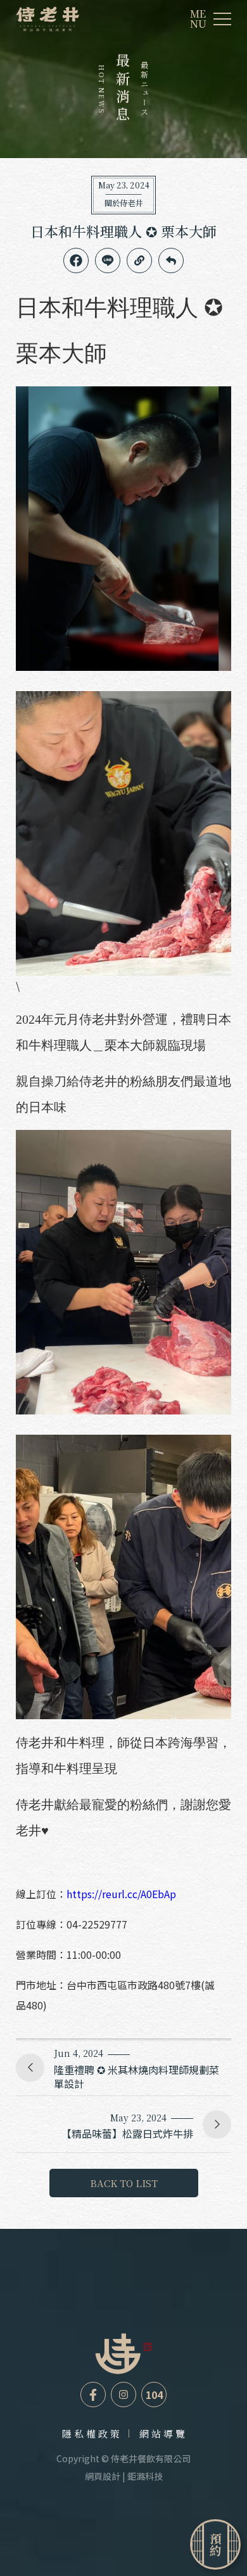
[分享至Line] (108, 261)
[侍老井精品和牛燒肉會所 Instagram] (123, 2395)
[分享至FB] (76, 261)
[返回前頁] (171, 261)
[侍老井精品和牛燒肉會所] (47, 19)
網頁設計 (103, 2476)
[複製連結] (139, 261)
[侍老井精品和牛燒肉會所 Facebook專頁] (93, 2395)
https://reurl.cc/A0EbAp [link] (121, 1894)
